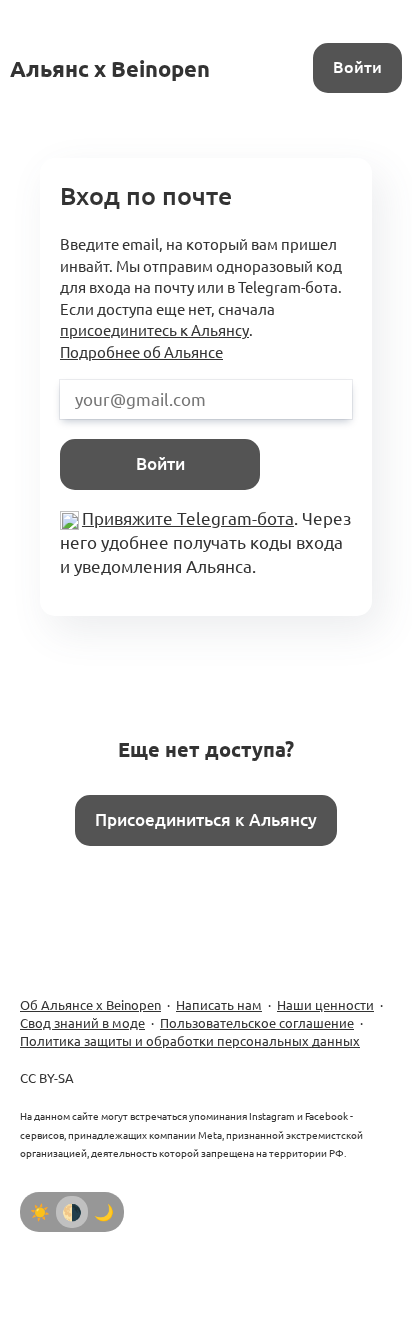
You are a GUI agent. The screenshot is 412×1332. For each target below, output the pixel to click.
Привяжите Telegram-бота (188, 518)
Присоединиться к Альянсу (206, 819)
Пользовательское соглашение (257, 1023)
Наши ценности (325, 1005)
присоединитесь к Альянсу (154, 330)
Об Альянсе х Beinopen (90, 1005)
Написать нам (219, 1005)
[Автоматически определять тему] (72, 1212)
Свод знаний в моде (82, 1023)
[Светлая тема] (40, 1212)
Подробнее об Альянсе (141, 352)
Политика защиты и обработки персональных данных (190, 1041)
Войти (357, 67)
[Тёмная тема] (104, 1212)
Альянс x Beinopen (110, 68)
